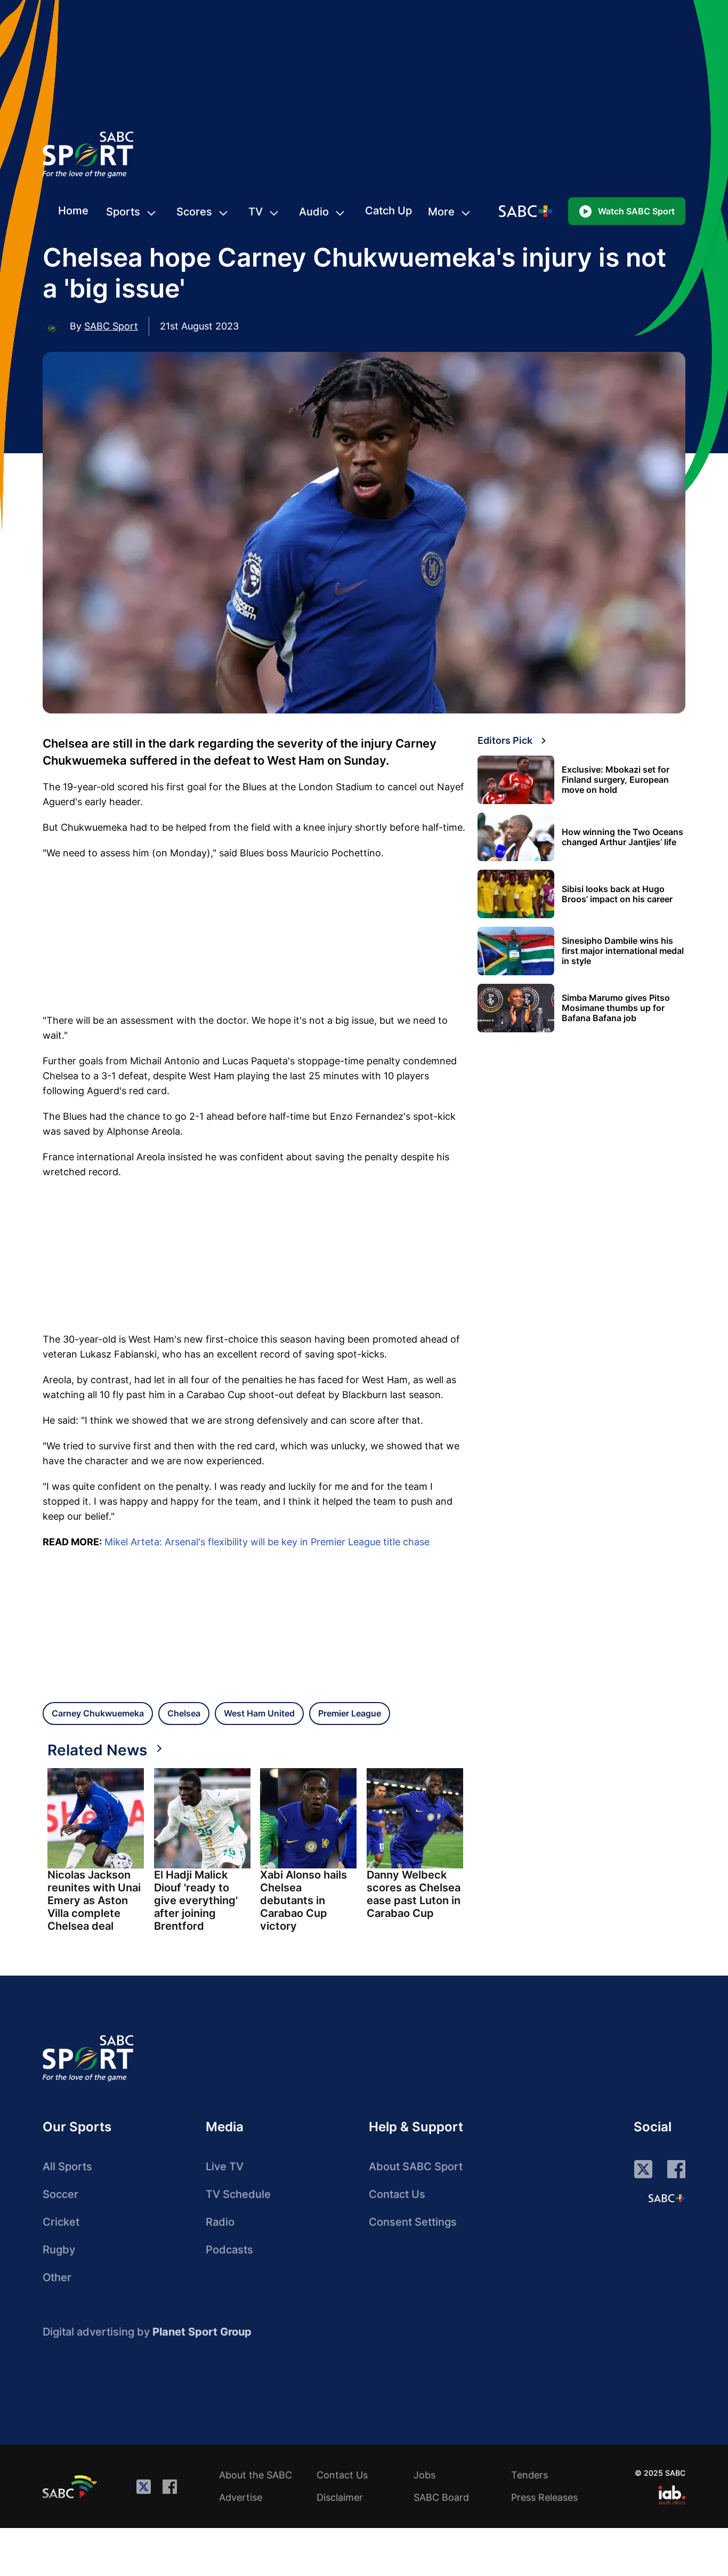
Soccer (60, 2194)
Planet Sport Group (202, 2332)
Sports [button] (123, 212)
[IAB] (672, 2495)
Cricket (61, 2222)
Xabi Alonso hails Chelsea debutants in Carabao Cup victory (304, 1900)
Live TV (225, 2166)
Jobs (424, 2475)
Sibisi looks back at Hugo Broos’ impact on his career (617, 894)
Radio (220, 2222)
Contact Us (397, 2194)
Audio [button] (314, 212)
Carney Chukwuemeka (98, 1713)
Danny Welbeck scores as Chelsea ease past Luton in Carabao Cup (414, 1894)
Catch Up (389, 211)
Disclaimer (340, 2497)
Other (57, 2277)
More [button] (441, 212)
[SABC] (71, 2486)
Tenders (529, 2475)
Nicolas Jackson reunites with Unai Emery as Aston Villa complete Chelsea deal (94, 1900)
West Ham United (259, 1713)
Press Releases (544, 2497)
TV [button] (256, 212)
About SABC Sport (416, 2166)
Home (73, 211)
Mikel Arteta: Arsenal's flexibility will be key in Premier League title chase (267, 1542)
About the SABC (256, 2475)
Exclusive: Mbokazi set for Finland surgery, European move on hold (616, 780)
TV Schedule (238, 2194)
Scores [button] (194, 212)
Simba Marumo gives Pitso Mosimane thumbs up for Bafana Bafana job (616, 1008)
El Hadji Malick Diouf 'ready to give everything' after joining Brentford (196, 1900)
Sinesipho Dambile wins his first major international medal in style (623, 951)
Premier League (350, 1713)
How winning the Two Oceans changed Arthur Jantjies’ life (622, 837)
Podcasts (229, 2250)
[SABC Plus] (667, 2198)
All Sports (67, 2166)
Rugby (59, 2250)
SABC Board (441, 2497)
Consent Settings (413, 2222)
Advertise (241, 2497)
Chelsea (184, 1713)
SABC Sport (111, 326)
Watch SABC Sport (636, 211)
